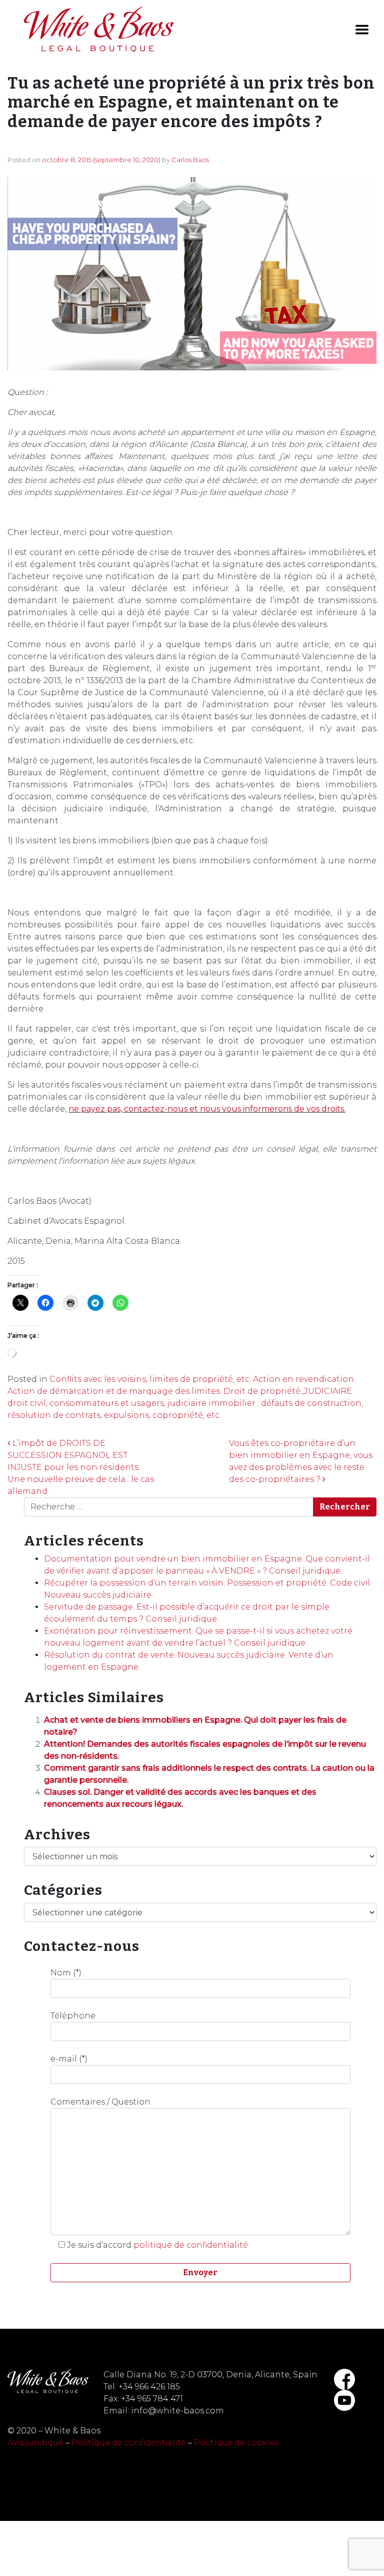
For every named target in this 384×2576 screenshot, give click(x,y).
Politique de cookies (236, 2443)
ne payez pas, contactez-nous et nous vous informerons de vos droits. (207, 1109)
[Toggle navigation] (362, 30)
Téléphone (73, 2016)
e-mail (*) (69, 2059)
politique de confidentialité (191, 2245)
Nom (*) (66, 1973)
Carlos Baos (190, 160)
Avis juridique (35, 2443)
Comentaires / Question (100, 2102)
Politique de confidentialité (129, 2443)
